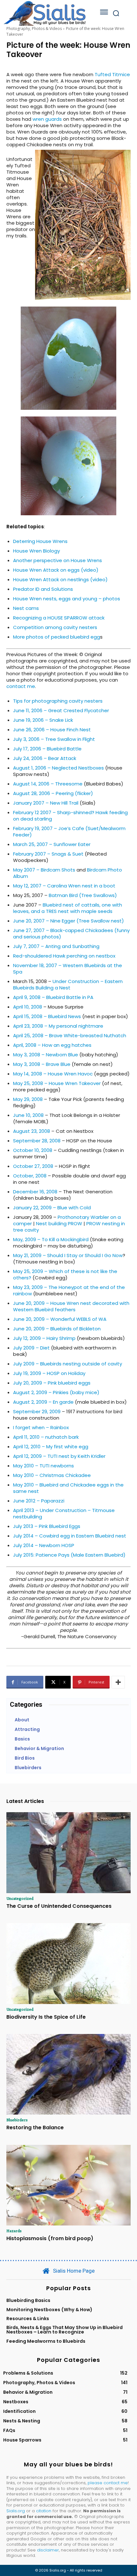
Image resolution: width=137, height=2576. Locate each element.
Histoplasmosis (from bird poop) (50, 2238)
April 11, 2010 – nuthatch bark (46, 1437)
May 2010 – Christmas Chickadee (52, 1475)
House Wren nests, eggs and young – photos (67, 599)
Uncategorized (20, 1898)
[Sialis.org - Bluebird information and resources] (45, 13)
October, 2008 (30, 1176)
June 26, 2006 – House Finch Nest (52, 730)
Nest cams (26, 608)
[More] (118, 1682)
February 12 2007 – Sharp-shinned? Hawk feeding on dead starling (70, 816)
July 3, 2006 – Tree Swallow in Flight (54, 739)
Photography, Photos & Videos (34, 29)
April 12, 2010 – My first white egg (51, 1447)
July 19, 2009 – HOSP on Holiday (49, 1373)
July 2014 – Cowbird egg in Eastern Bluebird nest (70, 1536)
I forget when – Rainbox (41, 1427)
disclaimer (48, 2550)
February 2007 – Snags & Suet (48, 854)
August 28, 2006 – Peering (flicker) (53, 793)
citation (44, 2511)
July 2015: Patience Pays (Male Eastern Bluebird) (69, 1555)
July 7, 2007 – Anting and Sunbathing (56, 946)
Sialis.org (16, 2511)
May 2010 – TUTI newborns (43, 1466)
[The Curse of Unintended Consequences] (68, 1853)
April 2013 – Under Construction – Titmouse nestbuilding (64, 1513)
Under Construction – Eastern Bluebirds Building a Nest (68, 984)
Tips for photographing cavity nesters (58, 701)
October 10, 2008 (33, 1150)
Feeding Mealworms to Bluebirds (46, 2341)
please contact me (108, 2483)
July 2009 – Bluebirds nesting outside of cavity (68, 1364)
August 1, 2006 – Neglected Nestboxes (58, 768)
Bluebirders (17, 2120)
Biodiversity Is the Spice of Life (46, 2017)
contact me (21, 686)
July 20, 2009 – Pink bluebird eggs (52, 1383)
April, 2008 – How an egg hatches (52, 1045)
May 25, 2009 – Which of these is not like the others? (65, 1274)
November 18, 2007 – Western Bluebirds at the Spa (68, 969)
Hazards (14, 2231)
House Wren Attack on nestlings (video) (60, 579)
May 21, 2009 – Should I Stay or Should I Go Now (68, 1255)
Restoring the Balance (35, 2127)
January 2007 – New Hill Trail (46, 803)
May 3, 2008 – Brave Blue (42, 1064)
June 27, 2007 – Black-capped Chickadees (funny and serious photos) (71, 933)
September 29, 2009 (37, 1411)
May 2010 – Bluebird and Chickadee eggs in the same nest (68, 1488)
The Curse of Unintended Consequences (59, 1906)
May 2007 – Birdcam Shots (44, 870)
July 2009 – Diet (31, 1348)
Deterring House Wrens (40, 541)
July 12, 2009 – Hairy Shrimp (44, 1338)
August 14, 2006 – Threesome (48, 784)
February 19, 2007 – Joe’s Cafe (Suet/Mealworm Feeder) (69, 832)
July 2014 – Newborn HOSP (44, 1545)
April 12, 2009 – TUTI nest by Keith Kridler (59, 1456)
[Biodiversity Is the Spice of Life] (68, 1964)
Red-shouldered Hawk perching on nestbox (64, 956)
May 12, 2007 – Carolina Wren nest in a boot (64, 886)
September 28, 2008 (37, 1141)
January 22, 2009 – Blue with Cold (52, 1208)
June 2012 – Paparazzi (39, 1501)
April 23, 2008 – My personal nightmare (58, 1026)
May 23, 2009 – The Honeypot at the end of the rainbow (69, 1290)
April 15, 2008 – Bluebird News (47, 1016)
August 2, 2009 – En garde (43, 1402)
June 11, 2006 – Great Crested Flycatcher (61, 710)
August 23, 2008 (32, 1131)
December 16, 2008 (35, 1192)
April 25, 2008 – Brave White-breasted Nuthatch (70, 1035)
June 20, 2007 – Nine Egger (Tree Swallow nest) (68, 921)
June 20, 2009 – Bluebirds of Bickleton (57, 1329)
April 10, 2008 (28, 1007)
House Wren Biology (36, 551)
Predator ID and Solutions (43, 589)
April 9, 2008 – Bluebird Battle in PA (53, 997)
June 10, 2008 (28, 1115)
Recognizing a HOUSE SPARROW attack (59, 618)
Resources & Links (28, 2319)
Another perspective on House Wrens (58, 560)
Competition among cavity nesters (55, 627)
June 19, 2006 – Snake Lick (43, 720)
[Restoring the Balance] (68, 2074)
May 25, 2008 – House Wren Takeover (57, 1083)
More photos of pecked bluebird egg (57, 637)
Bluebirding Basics (28, 2300)
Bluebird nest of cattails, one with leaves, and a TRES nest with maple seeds (68, 908)
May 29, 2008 (28, 1099)
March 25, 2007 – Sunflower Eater (52, 844)
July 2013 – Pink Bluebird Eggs (47, 1526)
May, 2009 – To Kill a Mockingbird (51, 1239)
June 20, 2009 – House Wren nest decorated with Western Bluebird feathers (71, 1306)
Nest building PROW (59, 1223)
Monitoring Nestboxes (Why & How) (49, 2310)
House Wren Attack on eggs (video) (56, 570)
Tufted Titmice (112, 74)
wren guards (47, 119)
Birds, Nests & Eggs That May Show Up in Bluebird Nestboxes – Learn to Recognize (65, 2330)
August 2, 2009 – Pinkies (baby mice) (56, 1392)
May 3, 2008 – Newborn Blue (46, 1055)
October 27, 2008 (33, 1166)
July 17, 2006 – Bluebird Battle (47, 749)
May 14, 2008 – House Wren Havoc (53, 1074)
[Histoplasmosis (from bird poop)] (68, 2185)
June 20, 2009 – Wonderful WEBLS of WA (60, 1319)
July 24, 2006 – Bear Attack (45, 758)
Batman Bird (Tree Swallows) (83, 895)
